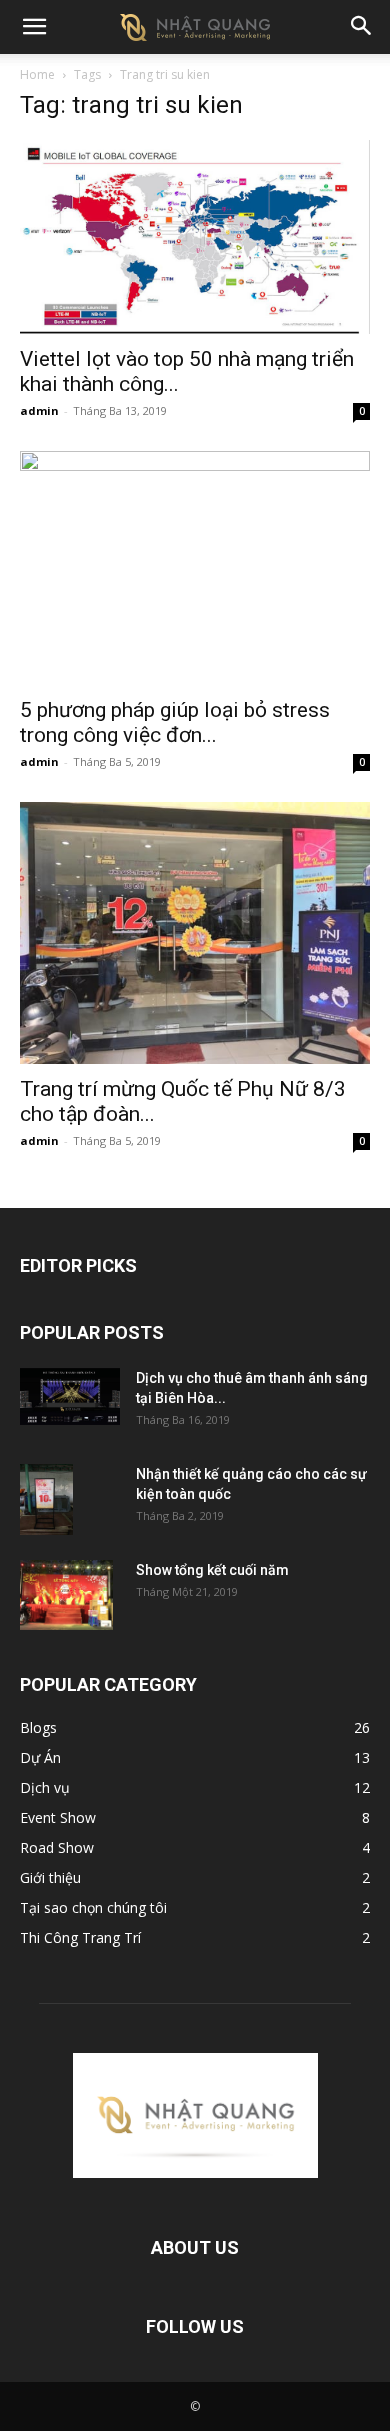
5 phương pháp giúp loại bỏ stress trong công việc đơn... (175, 722)
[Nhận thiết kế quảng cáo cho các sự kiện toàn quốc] (46, 1499)
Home (37, 74)
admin (39, 410)
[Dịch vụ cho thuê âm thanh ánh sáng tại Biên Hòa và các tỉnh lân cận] (70, 1396)
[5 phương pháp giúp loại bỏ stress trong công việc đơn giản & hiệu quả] (195, 568)
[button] (34, 27)
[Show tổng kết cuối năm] (66, 1595)
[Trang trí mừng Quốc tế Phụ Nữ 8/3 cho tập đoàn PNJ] (195, 933)
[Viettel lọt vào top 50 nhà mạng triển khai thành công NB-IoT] (195, 237)
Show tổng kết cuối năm (212, 1570)
